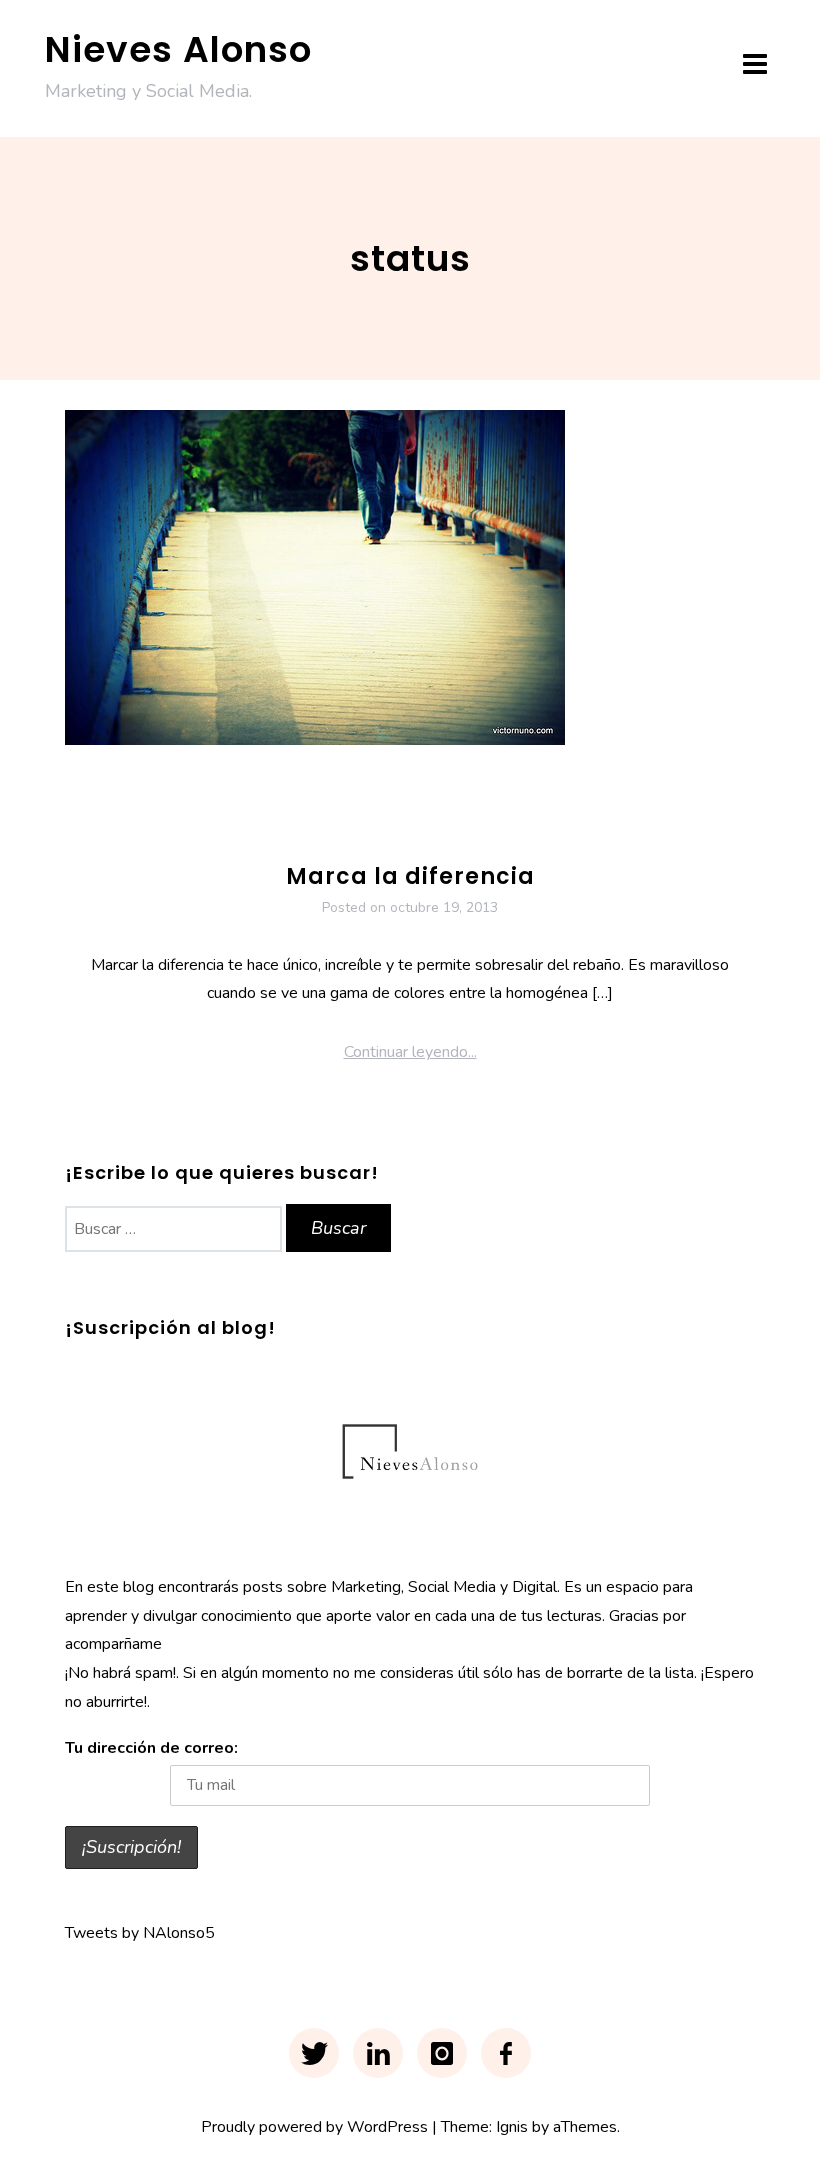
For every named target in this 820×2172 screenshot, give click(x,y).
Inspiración (379, 819)
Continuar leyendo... (410, 1052)
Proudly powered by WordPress (314, 2127)
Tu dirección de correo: (151, 1748)
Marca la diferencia (410, 876)
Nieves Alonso (178, 49)
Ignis (512, 2127)
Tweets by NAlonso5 (140, 1933)
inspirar (452, 819)
